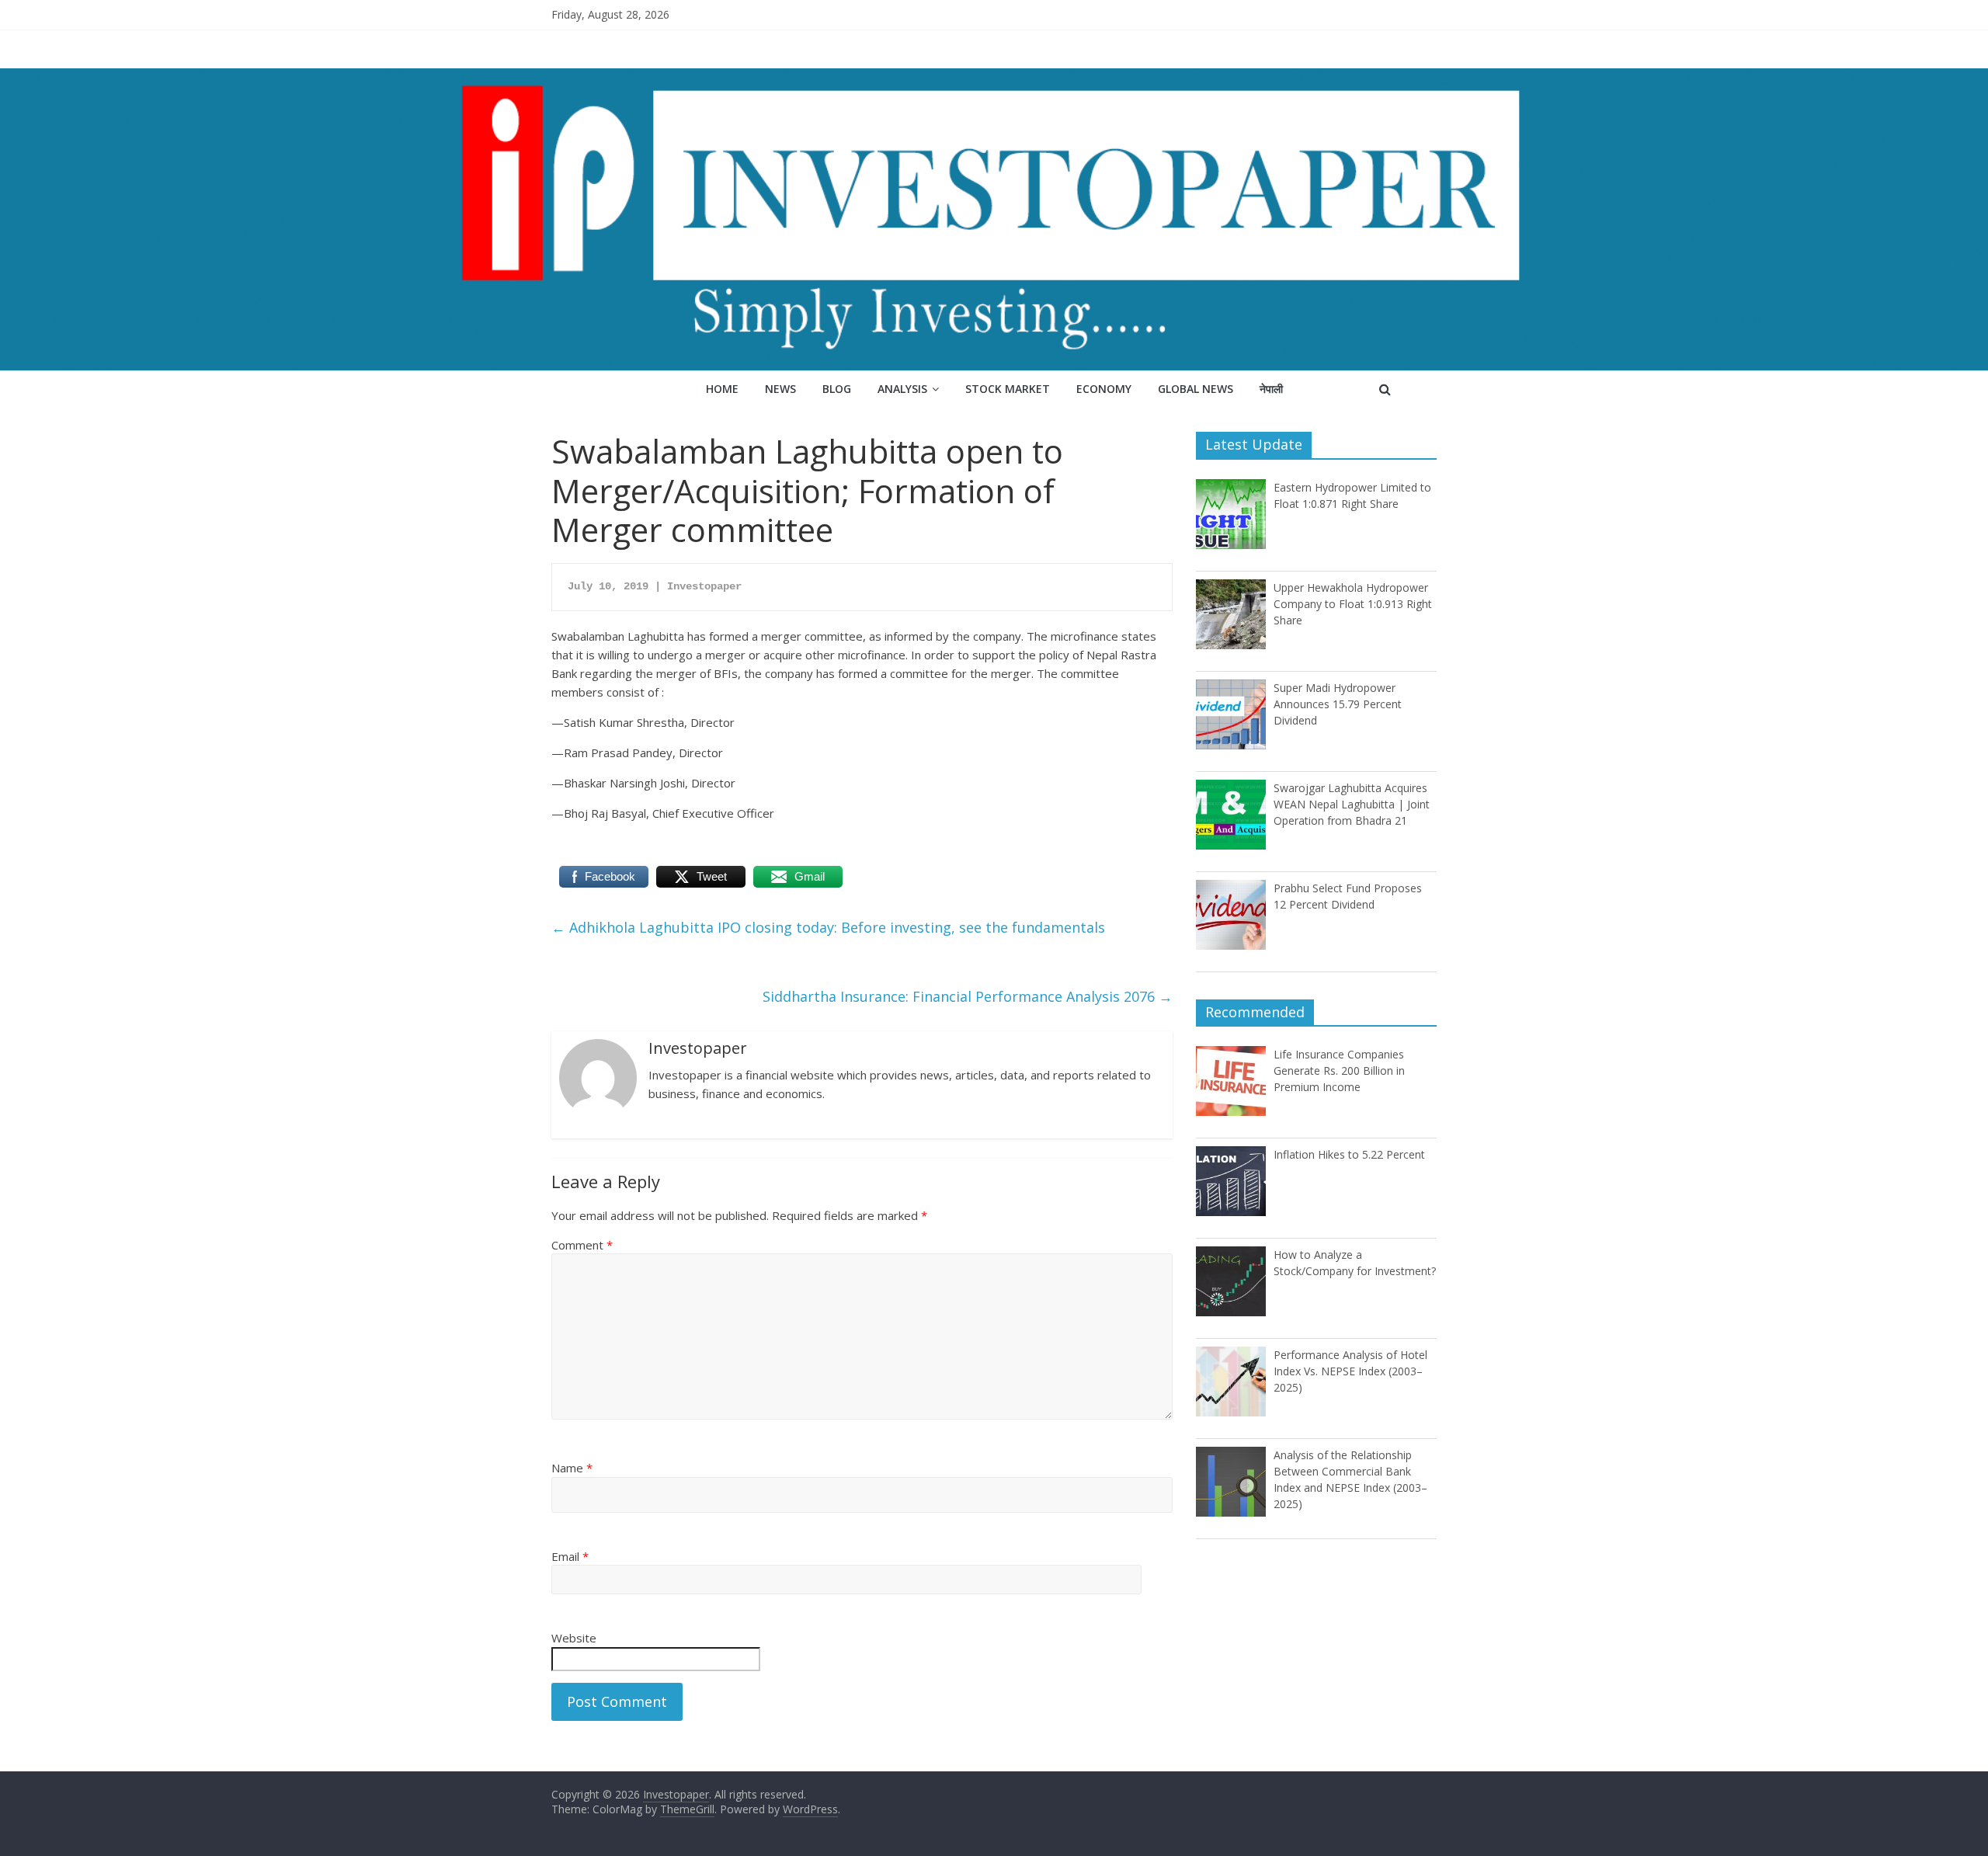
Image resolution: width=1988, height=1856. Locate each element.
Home (722, 389)
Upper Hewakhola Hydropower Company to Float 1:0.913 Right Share (1353, 604)
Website (574, 1638)
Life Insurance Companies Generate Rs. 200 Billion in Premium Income (1339, 1071)
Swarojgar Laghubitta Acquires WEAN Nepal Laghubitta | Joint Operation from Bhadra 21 (1352, 804)
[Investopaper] (994, 78)
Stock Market (1008, 389)
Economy (1104, 389)
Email (570, 1556)
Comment (582, 1245)
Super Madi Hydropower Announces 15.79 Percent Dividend (1338, 704)
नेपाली (1271, 389)
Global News (1196, 389)
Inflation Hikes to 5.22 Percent (1349, 1154)
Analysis (902, 389)
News (780, 389)
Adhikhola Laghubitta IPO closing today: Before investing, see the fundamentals (828, 927)
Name (572, 1468)
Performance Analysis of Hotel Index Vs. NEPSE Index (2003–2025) (1350, 1371)
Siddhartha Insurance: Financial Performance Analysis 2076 (968, 996)
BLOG (837, 389)
